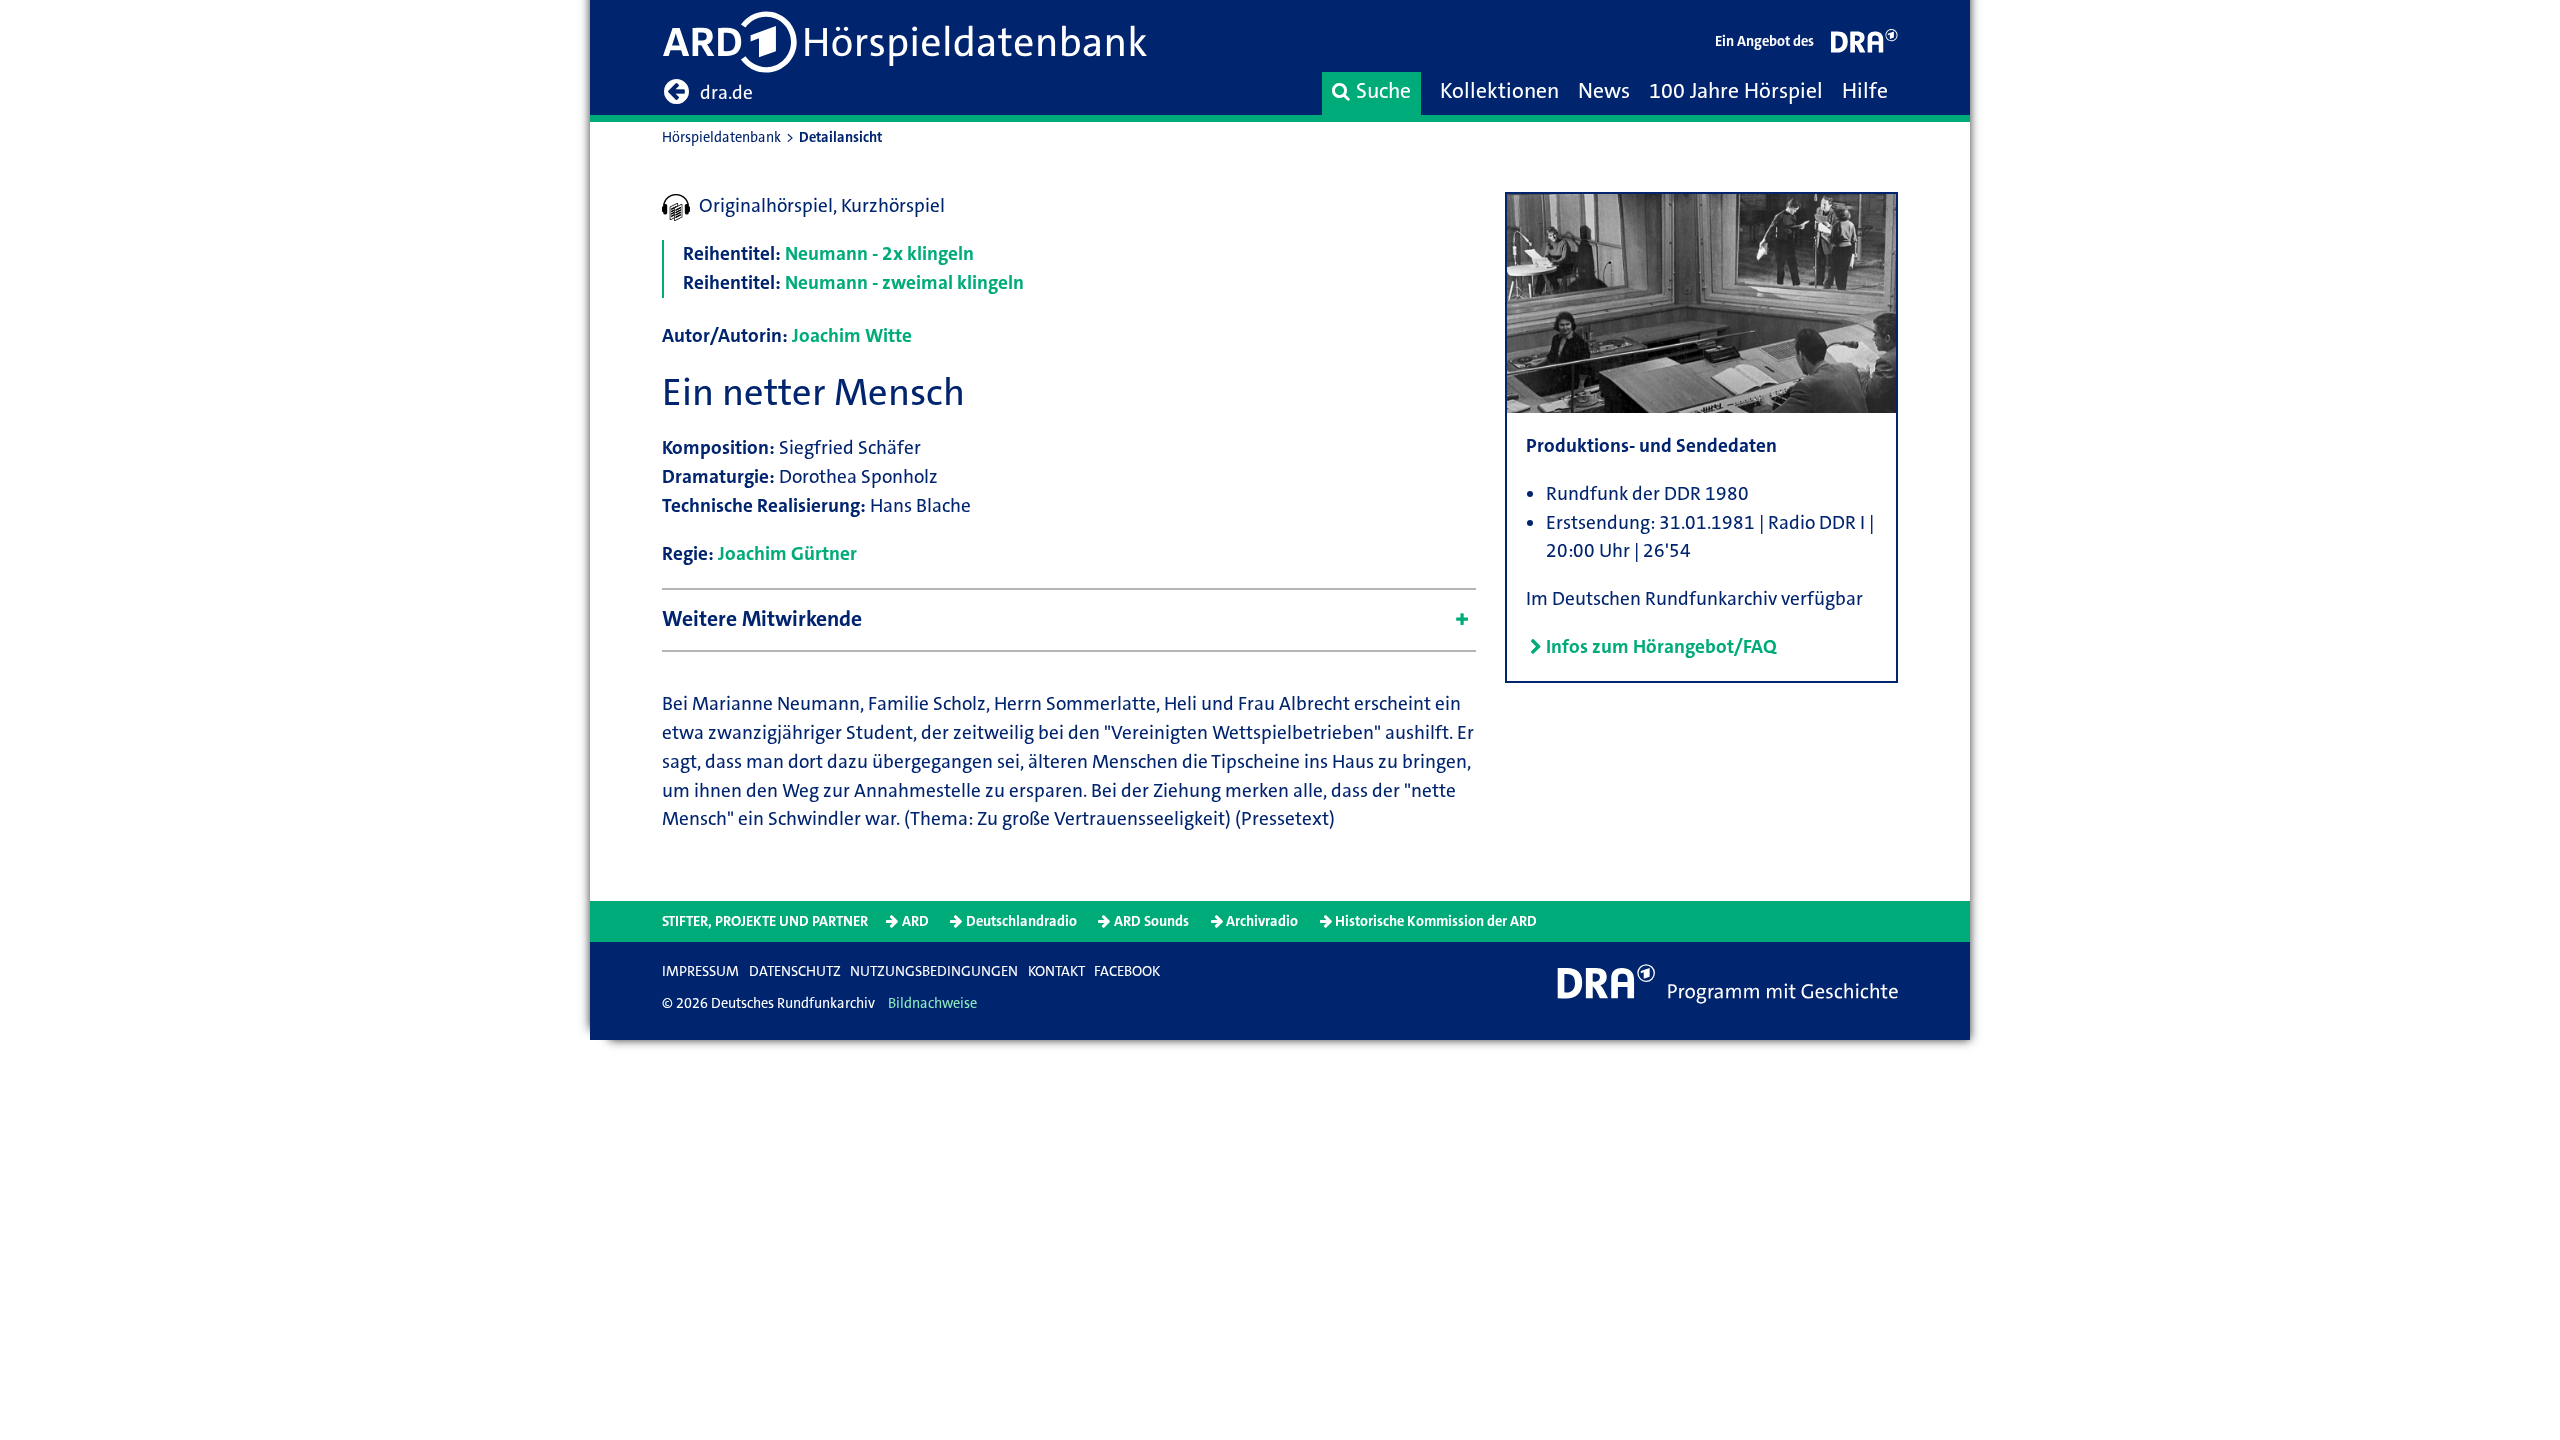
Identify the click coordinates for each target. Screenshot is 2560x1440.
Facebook (1127, 971)
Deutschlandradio (1021, 921)
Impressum (700, 971)
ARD (915, 921)
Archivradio (1262, 921)
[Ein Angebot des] (1865, 45)
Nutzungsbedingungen (934, 971)
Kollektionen (1499, 91)
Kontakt (1056, 971)
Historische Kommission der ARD (1436, 921)
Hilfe (1865, 91)
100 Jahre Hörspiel (1736, 91)
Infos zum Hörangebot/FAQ (1661, 646)
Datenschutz (795, 971)
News (1604, 91)
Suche (1383, 91)
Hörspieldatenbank (721, 137)
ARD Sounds (1151, 921)
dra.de (726, 92)
